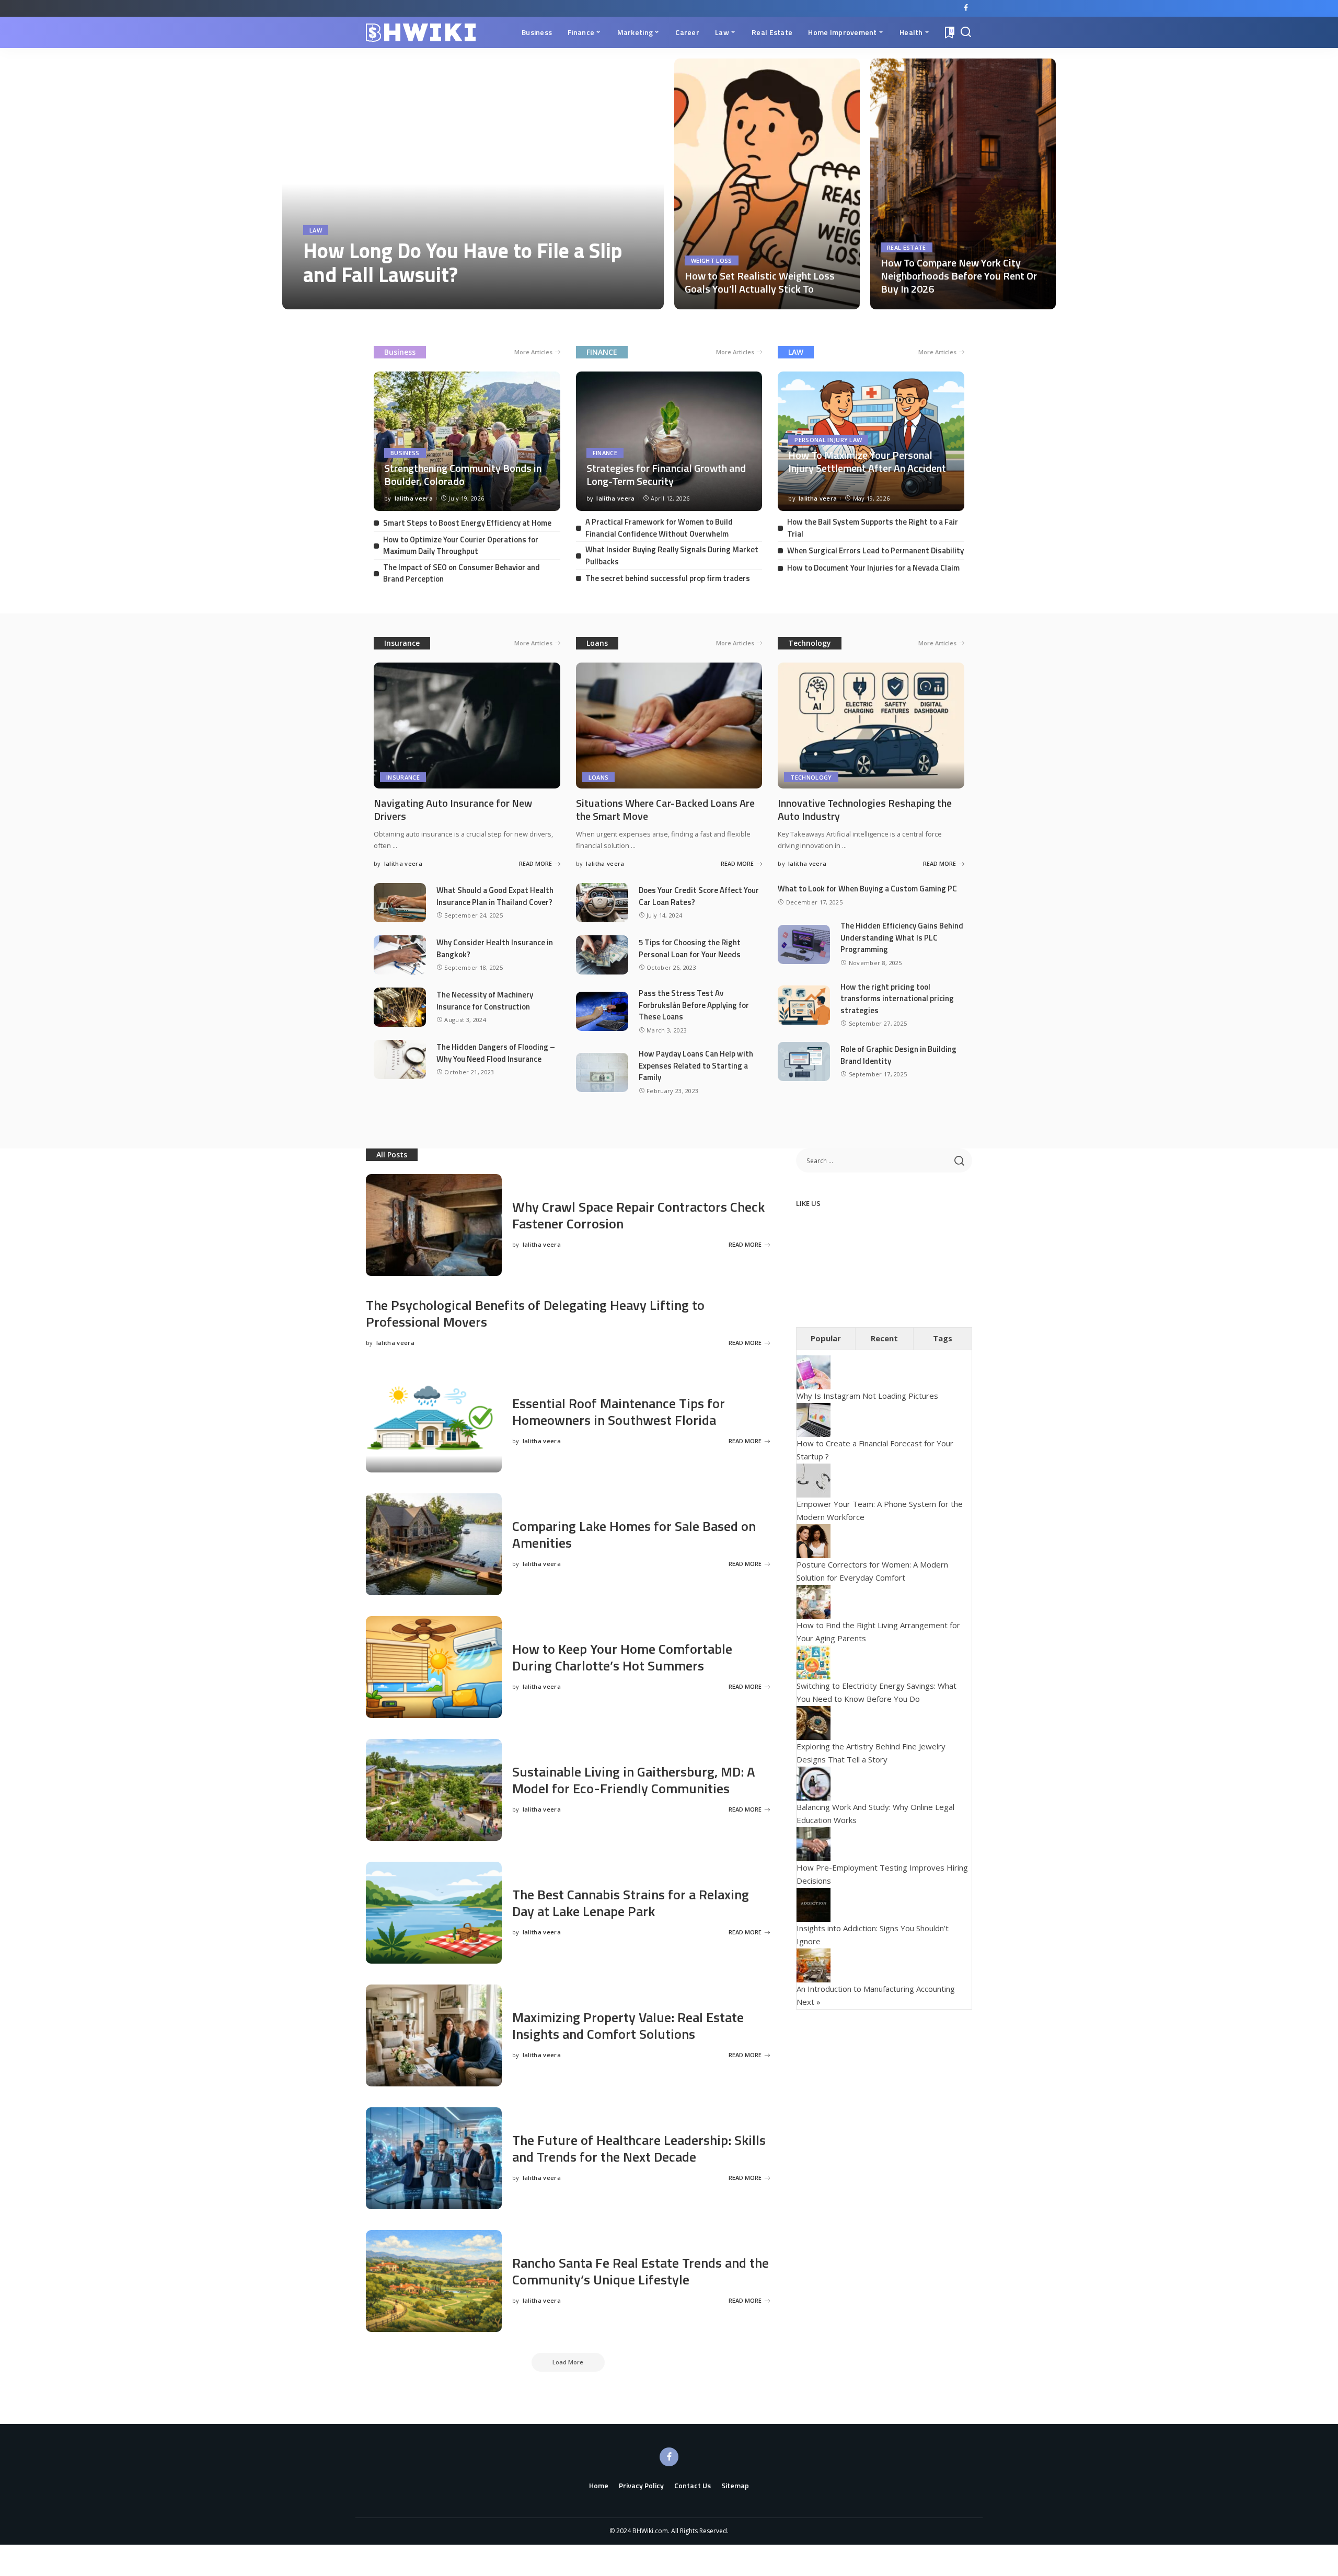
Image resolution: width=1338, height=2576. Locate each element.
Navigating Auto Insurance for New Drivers (453, 809)
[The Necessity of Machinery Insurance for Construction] (400, 1007)
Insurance (402, 643)
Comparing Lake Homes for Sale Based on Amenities (634, 1535)
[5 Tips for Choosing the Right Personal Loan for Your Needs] (602, 955)
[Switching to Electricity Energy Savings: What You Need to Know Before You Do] (814, 1661)
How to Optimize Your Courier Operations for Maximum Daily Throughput (461, 546)
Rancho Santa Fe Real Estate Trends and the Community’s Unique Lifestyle (641, 2271)
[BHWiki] (421, 33)
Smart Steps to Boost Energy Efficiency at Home (467, 523)
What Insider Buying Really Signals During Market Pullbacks (672, 555)
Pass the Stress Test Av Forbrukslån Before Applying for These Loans (694, 1005)
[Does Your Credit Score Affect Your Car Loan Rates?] (602, 903)
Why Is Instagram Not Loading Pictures (867, 1396)
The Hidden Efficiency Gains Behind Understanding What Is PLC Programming (902, 937)
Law (316, 230)
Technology (810, 643)
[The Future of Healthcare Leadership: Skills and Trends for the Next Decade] (434, 2158)
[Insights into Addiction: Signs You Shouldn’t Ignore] (814, 1904)
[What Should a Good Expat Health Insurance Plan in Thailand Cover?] (400, 903)
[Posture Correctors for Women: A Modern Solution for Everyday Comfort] (814, 1540)
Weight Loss (712, 260)
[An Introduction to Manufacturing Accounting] (814, 1964)
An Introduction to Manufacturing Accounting (876, 1989)
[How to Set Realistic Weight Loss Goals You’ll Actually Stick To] (767, 184)
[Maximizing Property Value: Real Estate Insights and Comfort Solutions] (434, 2035)
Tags (943, 1338)
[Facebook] (966, 8)
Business (400, 352)
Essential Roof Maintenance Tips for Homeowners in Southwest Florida (619, 1412)
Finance (605, 453)
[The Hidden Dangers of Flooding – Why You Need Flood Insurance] (400, 1059)
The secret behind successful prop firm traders (668, 578)
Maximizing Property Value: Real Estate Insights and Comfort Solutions (628, 2026)
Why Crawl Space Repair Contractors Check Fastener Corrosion (638, 1215)
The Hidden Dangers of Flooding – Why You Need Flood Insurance (496, 1053)
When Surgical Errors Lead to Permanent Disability (875, 550)
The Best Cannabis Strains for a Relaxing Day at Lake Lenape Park (631, 1903)
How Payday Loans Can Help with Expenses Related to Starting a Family (696, 1065)
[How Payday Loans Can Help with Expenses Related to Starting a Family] (602, 1072)
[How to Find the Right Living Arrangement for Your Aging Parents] (814, 1600)
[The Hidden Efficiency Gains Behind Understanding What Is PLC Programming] (804, 944)
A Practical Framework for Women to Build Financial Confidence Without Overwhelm (659, 528)
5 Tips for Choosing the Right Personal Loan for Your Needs (690, 948)
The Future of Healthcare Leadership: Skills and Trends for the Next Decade (639, 2149)
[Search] (966, 32)
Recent (884, 1338)
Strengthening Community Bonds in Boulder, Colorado (463, 474)
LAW (796, 352)
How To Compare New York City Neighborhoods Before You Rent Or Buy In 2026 (959, 276)
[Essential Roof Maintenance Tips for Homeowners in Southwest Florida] (434, 1422)
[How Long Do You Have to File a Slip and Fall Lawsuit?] (473, 184)
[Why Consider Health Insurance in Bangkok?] (400, 955)
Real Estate (907, 247)
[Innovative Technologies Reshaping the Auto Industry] (871, 726)
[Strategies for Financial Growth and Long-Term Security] (669, 441)
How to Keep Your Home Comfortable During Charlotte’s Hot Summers (622, 1657)
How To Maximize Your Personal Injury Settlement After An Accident (867, 461)
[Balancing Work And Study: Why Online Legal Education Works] (814, 1782)
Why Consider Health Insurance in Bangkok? (495, 948)
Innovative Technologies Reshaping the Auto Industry (865, 809)
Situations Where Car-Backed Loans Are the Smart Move (665, 809)
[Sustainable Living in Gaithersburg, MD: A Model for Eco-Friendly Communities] (434, 1790)
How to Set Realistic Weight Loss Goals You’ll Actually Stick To (760, 282)
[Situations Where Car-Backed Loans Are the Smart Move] (669, 726)
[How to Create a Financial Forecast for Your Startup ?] (814, 1419)
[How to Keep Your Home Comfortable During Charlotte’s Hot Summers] (434, 1667)
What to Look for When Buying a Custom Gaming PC (867, 889)
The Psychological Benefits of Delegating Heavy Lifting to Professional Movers (535, 1314)
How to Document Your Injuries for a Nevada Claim (873, 568)
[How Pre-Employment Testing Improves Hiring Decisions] (814, 1843)
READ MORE (618, 299)
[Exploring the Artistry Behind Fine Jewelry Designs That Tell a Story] (814, 1722)
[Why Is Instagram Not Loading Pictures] (814, 1372)
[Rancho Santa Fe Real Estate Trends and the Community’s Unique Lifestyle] (434, 2281)
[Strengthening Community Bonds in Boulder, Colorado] (467, 441)
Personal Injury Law (828, 440)
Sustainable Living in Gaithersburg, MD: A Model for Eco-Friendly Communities (634, 1780)
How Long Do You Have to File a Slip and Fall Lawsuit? (463, 263)
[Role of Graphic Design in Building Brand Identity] (804, 1061)
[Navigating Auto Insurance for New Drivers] (467, 726)
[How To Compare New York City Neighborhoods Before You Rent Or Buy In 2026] (963, 184)
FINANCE (602, 352)
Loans (597, 643)
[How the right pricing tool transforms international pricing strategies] (804, 1005)
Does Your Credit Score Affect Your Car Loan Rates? (699, 896)
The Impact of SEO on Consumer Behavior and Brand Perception (462, 573)
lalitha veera (333, 299)
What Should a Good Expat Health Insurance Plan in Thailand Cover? (495, 896)
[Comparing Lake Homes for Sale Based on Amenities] (434, 1544)
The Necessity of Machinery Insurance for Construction (485, 1001)
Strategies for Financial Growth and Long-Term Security (666, 474)
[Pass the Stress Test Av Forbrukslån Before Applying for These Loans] (602, 1011)
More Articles (533, 352)
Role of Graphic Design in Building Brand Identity (898, 1055)
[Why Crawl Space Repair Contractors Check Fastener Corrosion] (434, 1225)
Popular (826, 1338)
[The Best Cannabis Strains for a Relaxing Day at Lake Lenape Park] (434, 1913)
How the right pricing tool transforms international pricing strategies (897, 999)
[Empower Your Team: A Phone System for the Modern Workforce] (814, 1479)
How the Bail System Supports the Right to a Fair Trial (873, 528)
